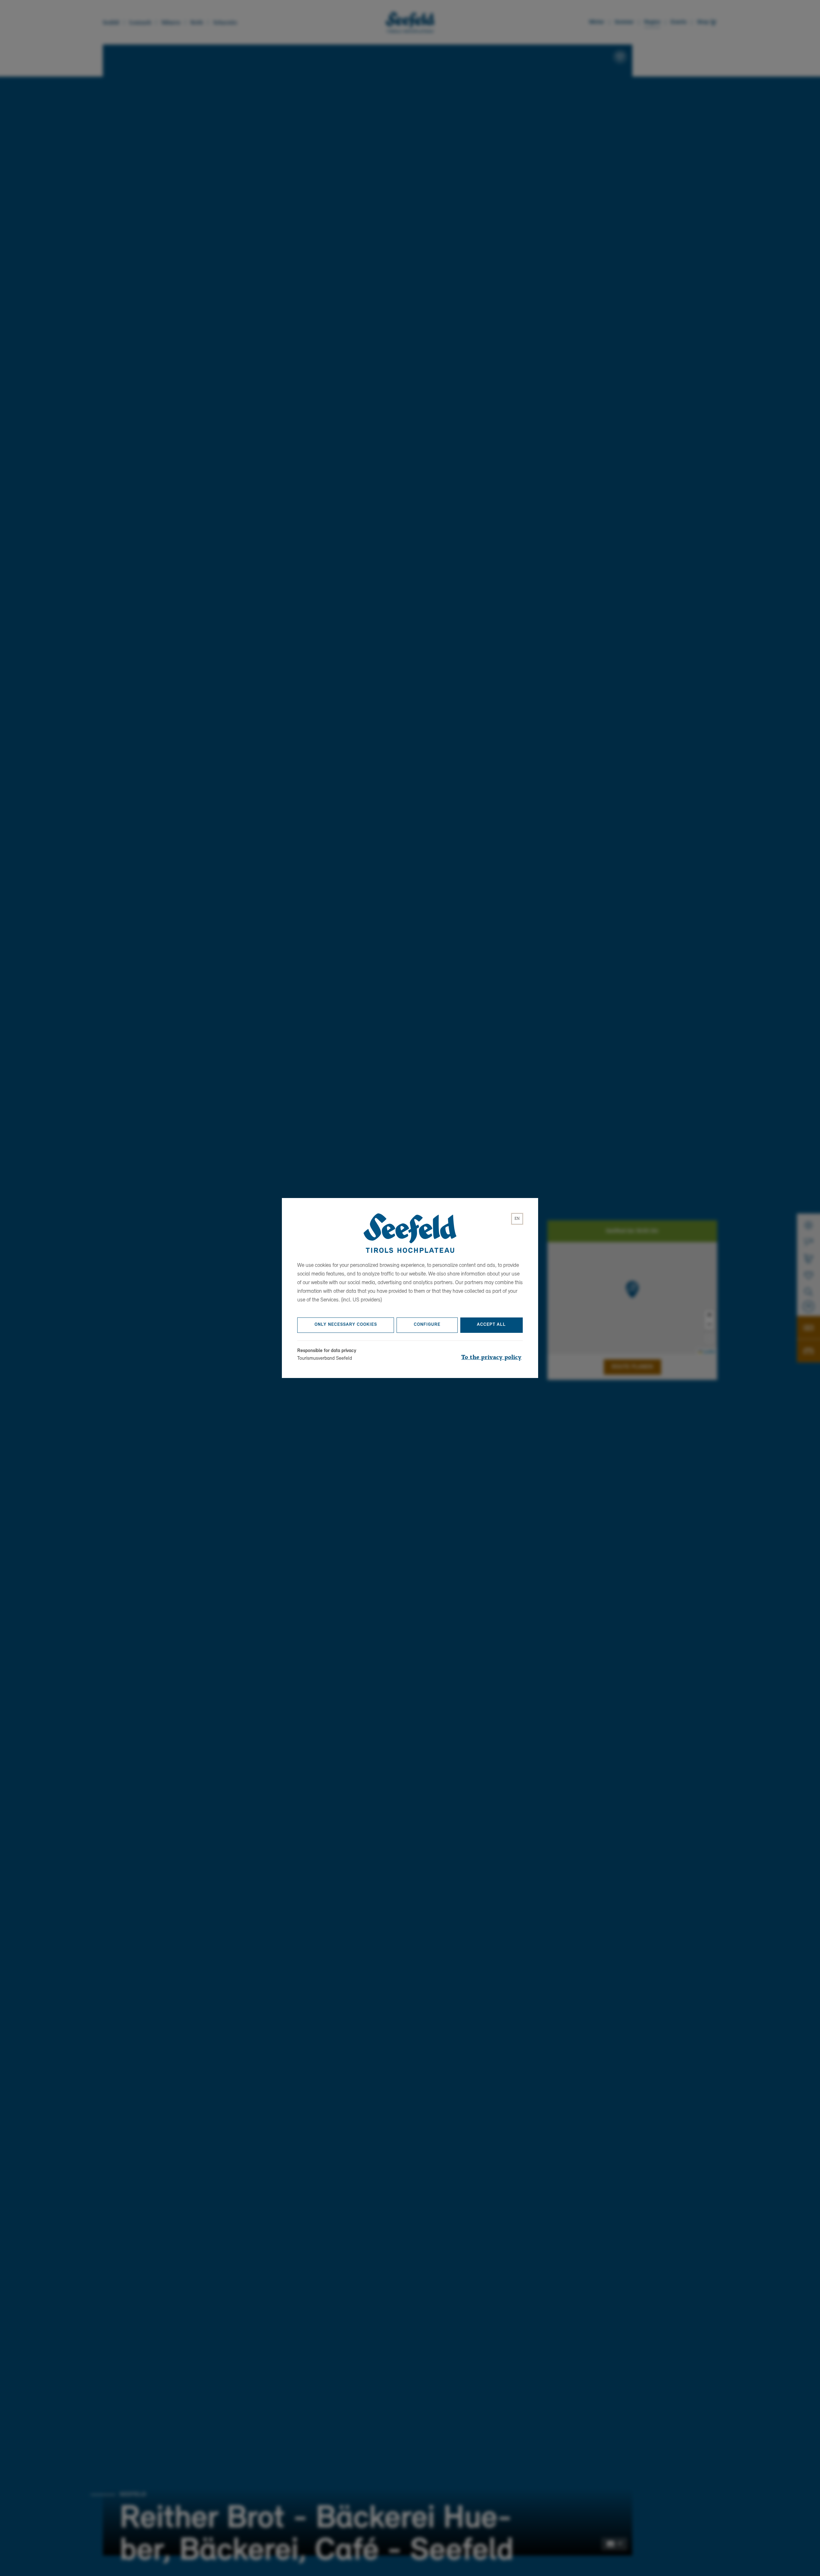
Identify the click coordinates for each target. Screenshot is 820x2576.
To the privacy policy (491, 1357)
